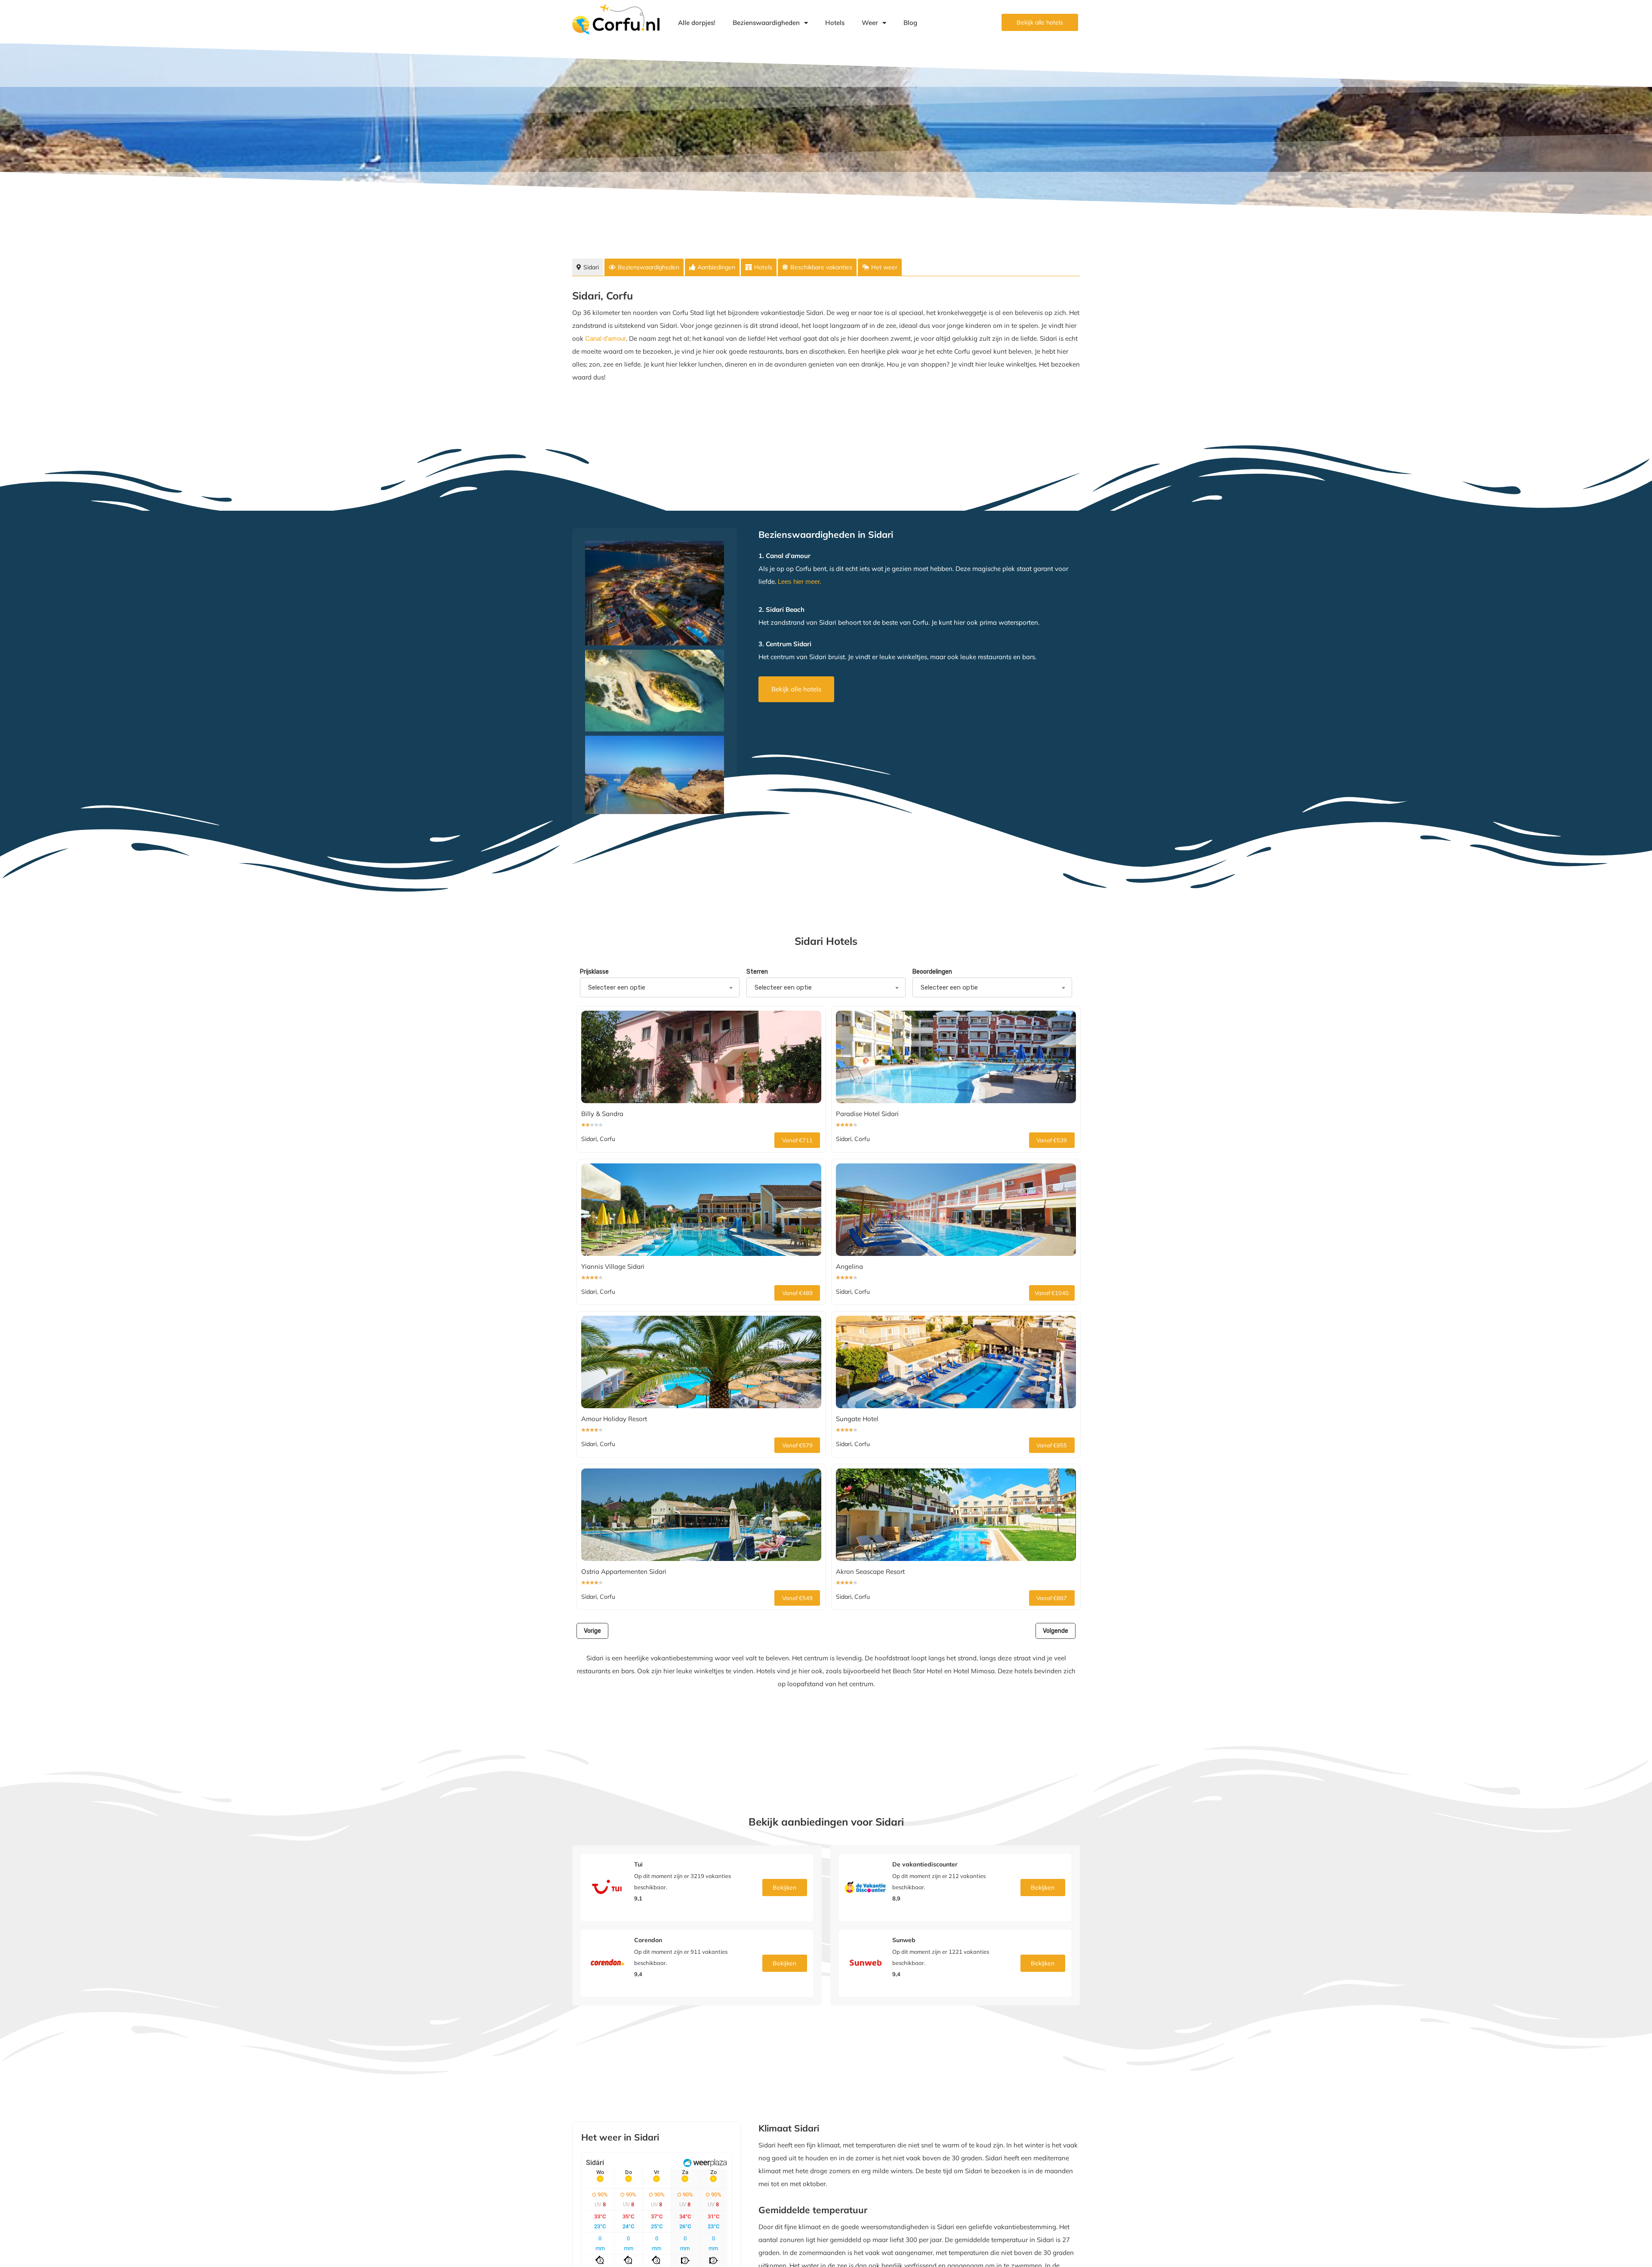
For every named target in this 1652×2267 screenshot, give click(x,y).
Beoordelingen (932, 972)
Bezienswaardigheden (766, 23)
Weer (870, 23)
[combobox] (660, 987)
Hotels (835, 23)
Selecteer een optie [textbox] (617, 987)
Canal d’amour (606, 338)
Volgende (1056, 1631)
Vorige (592, 1631)
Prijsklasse (594, 972)
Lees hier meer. (800, 581)
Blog (910, 23)
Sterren (757, 972)
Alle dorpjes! (697, 23)
